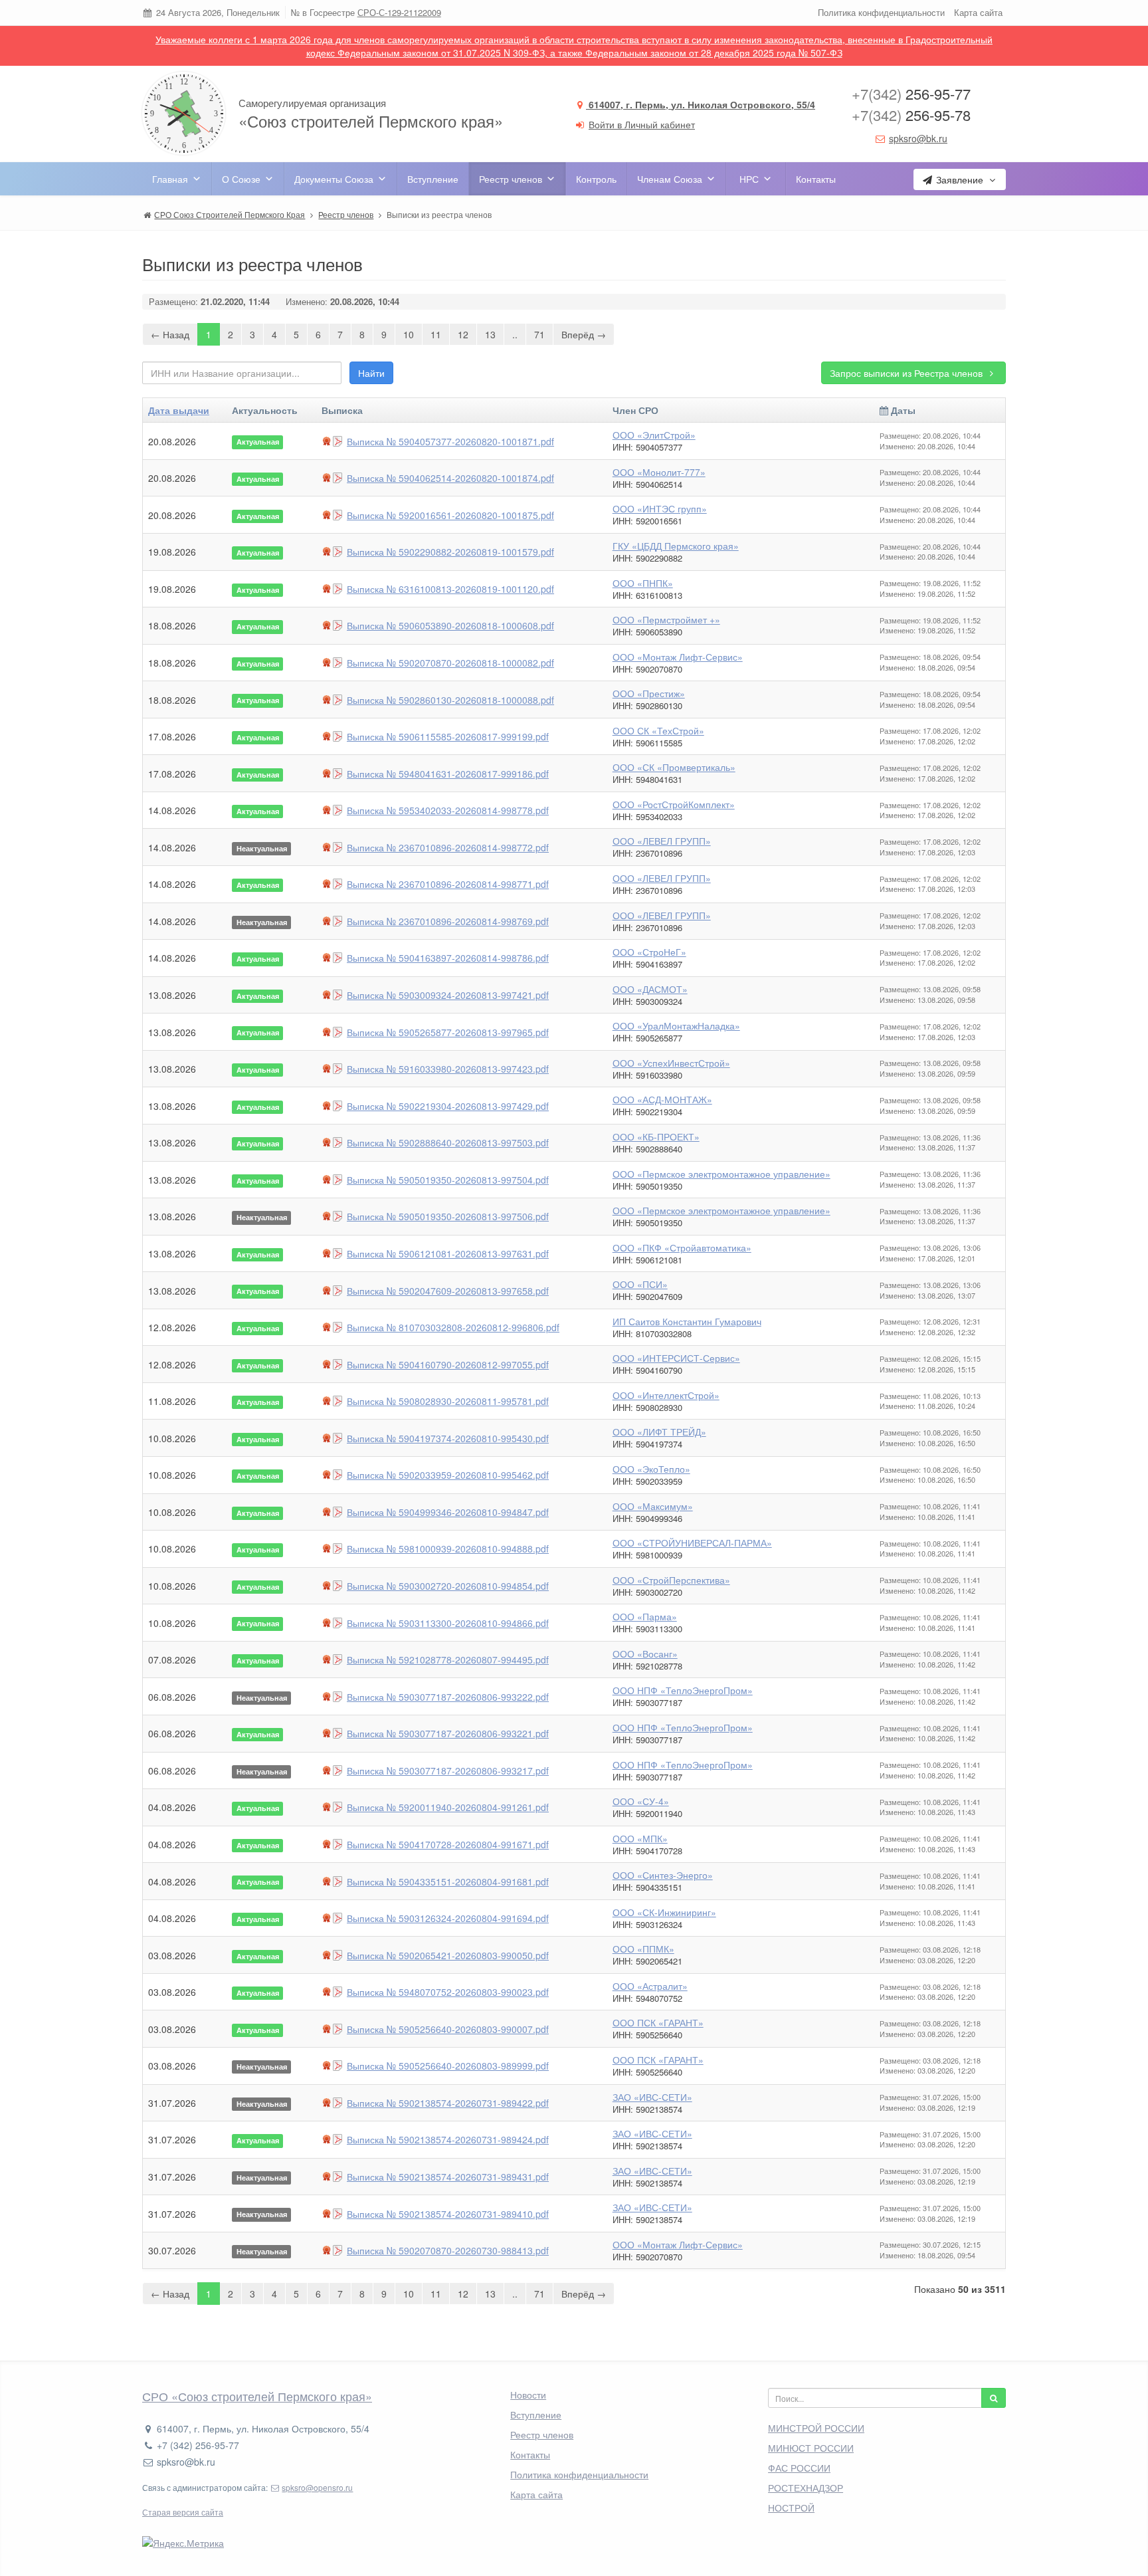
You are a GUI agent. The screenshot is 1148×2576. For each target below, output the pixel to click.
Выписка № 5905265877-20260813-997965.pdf (448, 1032)
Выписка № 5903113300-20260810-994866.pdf (448, 1623)
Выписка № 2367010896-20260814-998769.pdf (448, 921)
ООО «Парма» (645, 1616)
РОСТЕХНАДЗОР (806, 2488)
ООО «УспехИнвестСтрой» (671, 1063)
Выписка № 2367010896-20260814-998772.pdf (448, 847)
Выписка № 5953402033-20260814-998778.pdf (448, 810)
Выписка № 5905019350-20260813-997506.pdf (448, 1216)
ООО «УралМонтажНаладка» (676, 1025)
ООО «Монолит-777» (659, 472)
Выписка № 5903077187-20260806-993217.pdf (448, 1771)
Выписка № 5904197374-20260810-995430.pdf (448, 1438)
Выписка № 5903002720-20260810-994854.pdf (448, 1586)
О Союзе (241, 179)
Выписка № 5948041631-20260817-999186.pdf (448, 774)
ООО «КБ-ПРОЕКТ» (656, 1136)
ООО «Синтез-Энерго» (663, 1875)
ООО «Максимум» (653, 1506)
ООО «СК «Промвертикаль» (674, 767)
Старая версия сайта (183, 2512)
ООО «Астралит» (650, 1986)
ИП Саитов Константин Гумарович (687, 1321)
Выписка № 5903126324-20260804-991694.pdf (448, 1918)
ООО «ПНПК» (643, 583)
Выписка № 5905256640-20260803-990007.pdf (448, 2029)
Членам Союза (670, 179)
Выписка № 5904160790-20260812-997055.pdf (448, 1364)
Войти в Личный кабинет (642, 124)
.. (515, 334)
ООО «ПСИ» (640, 1284)
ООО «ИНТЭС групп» (660, 508)
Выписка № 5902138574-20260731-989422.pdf (448, 2103)
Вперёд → (584, 334)
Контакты (816, 179)
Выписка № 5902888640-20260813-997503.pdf (448, 1142)
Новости (528, 2395)
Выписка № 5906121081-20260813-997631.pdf (448, 1253)
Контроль (596, 179)
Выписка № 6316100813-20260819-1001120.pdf (450, 589)
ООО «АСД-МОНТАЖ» (662, 1099)
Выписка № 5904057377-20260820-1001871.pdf (450, 441)
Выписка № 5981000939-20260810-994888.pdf (448, 1549)
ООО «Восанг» (645, 1654)
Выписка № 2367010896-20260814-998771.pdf (448, 884)
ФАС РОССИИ (799, 2468)
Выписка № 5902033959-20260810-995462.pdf (448, 1475)
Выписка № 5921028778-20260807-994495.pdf (448, 1660)
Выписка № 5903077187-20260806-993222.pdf (448, 1697)
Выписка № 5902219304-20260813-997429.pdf (448, 1106)
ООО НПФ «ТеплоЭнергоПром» (683, 1690)
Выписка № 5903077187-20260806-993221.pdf (448, 1733)
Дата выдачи (179, 410)
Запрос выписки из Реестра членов (908, 373)
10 (409, 334)
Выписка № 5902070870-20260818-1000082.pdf (450, 663)
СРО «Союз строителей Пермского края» (257, 2396)
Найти (371, 373)
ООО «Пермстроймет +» (666, 619)
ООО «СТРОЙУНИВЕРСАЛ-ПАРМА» (692, 1543)
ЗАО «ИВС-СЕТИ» (652, 2097)
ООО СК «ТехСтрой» (658, 730)
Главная (170, 179)
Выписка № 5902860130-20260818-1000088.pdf (450, 700)
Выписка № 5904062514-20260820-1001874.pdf (450, 478)
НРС (749, 179)
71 (539, 334)
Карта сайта (978, 12)
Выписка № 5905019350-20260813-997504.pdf (448, 1180)
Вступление (433, 179)
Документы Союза (334, 179)
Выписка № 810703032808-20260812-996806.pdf (453, 1327)
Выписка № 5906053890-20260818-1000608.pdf (450, 625)
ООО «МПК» (640, 1838)
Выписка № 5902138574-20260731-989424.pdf (448, 2139)
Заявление (960, 179)
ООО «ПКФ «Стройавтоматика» (682, 1247)
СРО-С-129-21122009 (399, 12)
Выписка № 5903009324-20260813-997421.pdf (448, 995)
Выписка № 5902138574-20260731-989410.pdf (448, 2214)
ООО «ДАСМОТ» (650, 989)
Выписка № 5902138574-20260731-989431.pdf (448, 2177)
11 (436, 334)
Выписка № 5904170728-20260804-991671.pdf (448, 1844)
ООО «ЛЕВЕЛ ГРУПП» (662, 841)
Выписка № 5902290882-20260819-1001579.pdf (450, 552)
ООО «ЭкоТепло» (651, 1469)
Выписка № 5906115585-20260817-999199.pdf (448, 736)
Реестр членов (511, 179)
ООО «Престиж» (649, 693)
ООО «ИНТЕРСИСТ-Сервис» (676, 1358)
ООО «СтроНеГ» (649, 952)
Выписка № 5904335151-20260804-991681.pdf (448, 1881)
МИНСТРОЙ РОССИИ (816, 2428)
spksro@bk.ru (918, 138)
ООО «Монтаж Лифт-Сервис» (678, 657)
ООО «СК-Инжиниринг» (664, 1912)
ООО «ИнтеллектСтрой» (666, 1395)
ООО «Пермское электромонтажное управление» (721, 1174)
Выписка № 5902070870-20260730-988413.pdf (448, 2250)
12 (463, 334)
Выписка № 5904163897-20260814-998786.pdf (448, 958)
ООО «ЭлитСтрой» (654, 435)
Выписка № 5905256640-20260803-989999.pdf (448, 2066)
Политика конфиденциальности (881, 12)
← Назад (170, 334)
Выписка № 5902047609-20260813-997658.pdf (448, 1291)
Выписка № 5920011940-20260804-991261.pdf (448, 1807)
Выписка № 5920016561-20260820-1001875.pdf (450, 515)
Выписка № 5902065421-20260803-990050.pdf (448, 1955)
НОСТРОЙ (791, 2508)
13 (490, 334)
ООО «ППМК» (643, 1949)
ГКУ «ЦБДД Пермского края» (676, 546)
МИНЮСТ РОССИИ (811, 2448)
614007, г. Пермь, (701, 104)
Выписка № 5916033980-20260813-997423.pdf (448, 1069)
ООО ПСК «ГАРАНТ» (658, 2022)
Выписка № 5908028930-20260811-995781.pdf (448, 1401)
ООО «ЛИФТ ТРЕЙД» (659, 1432)
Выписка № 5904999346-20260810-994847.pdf (448, 1512)
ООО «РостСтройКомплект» (674, 804)
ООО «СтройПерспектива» (671, 1580)
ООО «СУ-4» (641, 1801)
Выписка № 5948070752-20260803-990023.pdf (448, 1992)
